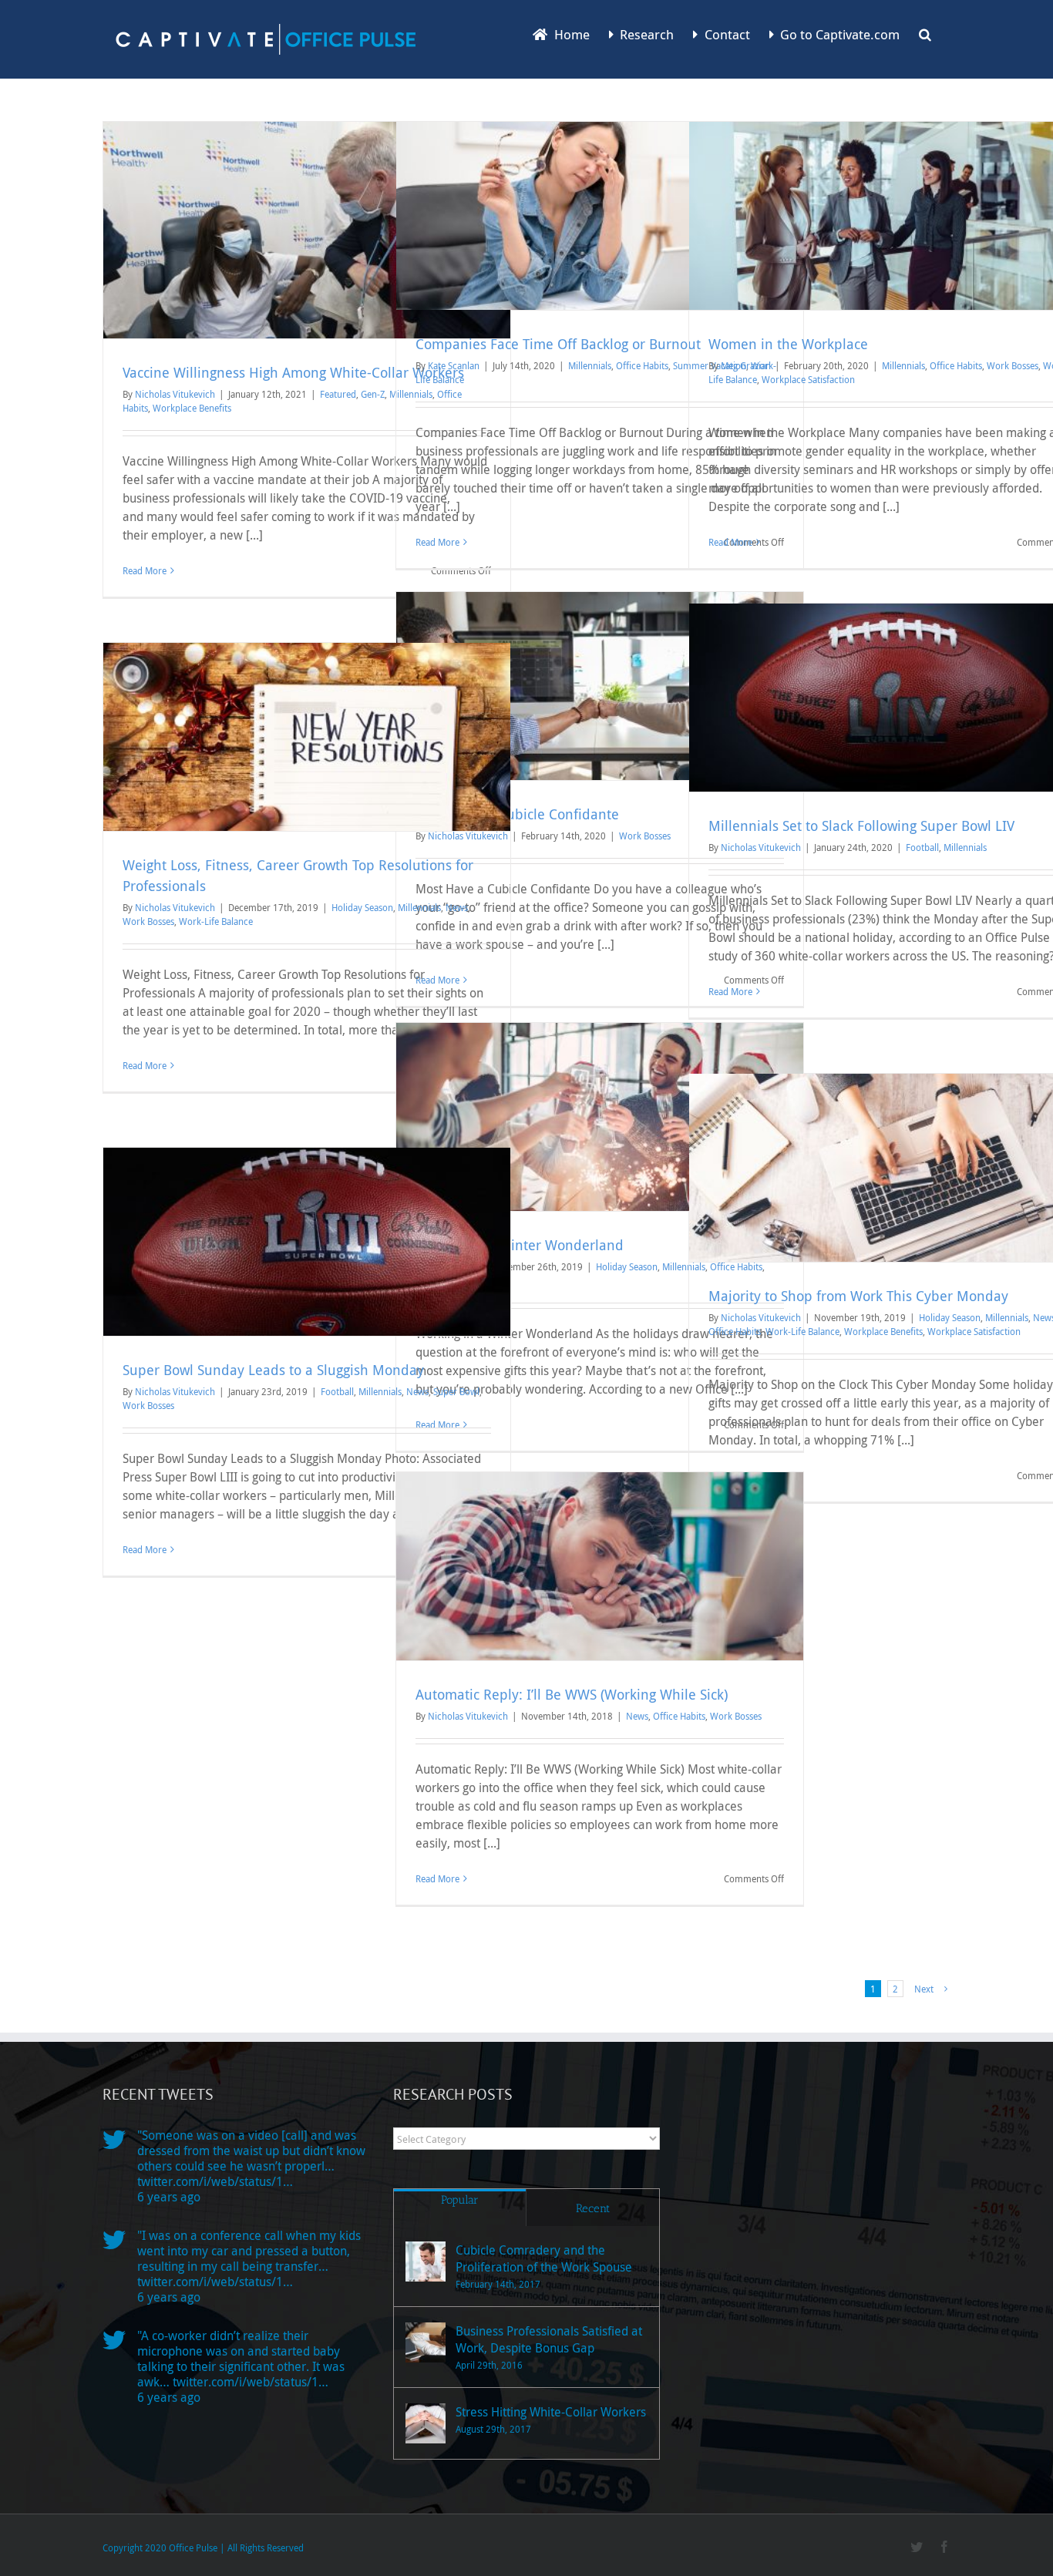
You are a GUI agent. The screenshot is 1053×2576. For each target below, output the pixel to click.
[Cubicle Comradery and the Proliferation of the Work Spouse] (426, 2262)
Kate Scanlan (454, 365)
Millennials (590, 365)
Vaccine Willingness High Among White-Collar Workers (293, 372)
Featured (338, 394)
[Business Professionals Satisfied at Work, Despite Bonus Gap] (426, 2342)
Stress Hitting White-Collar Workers (551, 2412)
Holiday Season (362, 907)
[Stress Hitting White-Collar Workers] (426, 2423)
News (457, 907)
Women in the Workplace (788, 344)
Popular (460, 2200)
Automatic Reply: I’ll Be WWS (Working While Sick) (572, 1694)
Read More (145, 570)
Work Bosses (1013, 365)
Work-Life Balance (216, 921)
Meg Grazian (746, 365)
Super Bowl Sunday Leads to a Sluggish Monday (273, 1370)
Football (922, 847)
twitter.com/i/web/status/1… (215, 2181)
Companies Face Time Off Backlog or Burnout (558, 344)
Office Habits (642, 365)
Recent (593, 2208)
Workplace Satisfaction (808, 379)
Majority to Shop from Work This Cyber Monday (858, 1296)
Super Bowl (456, 1391)
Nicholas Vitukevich (175, 394)
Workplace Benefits (192, 408)
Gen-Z (373, 394)
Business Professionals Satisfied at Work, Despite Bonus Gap (549, 2339)
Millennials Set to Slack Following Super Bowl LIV (861, 826)
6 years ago (169, 2197)
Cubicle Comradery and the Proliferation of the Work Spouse (544, 2258)
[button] (925, 33)
